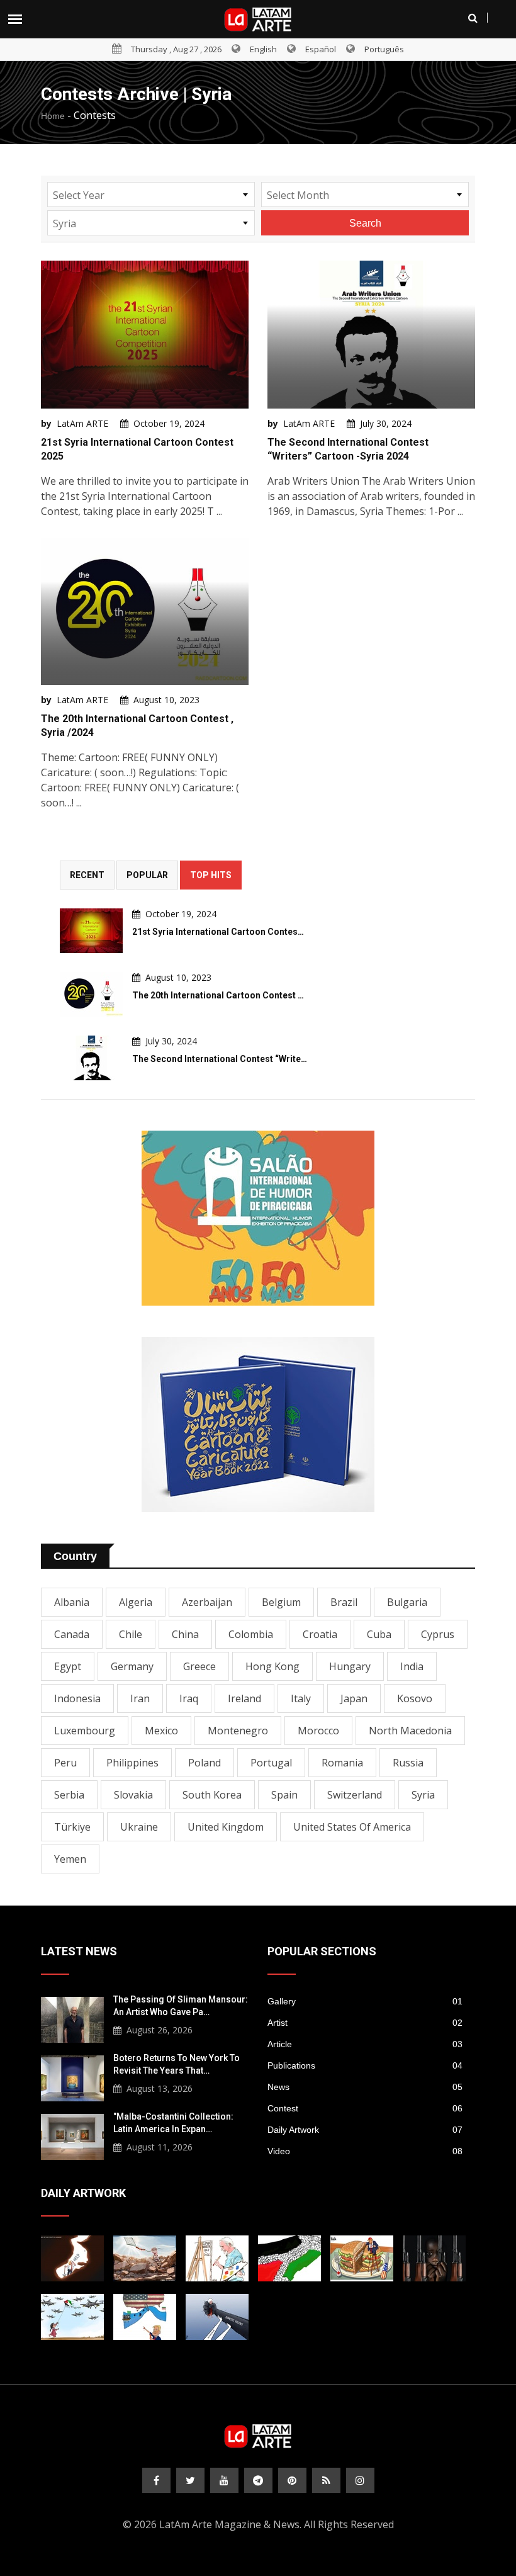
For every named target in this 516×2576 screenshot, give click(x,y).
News (365, 2087)
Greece (199, 1666)
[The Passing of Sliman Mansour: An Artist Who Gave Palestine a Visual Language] (72, 2018)
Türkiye (72, 1827)
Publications (365, 2065)
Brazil (344, 1602)
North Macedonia (410, 1731)
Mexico (161, 1731)
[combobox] (151, 195)
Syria (423, 1795)
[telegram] (258, 2480)
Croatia (320, 1634)
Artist (365, 2023)
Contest (365, 2108)
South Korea (212, 1795)
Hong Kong (272, 1666)
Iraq (189, 1698)
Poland (205, 1763)
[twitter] (190, 2480)
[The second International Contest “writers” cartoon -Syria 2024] (91, 1058)
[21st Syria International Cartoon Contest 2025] (91, 931)
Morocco (318, 1731)
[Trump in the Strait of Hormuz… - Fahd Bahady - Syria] (72, 2258)
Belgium (281, 1602)
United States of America (352, 1827)
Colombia (251, 1634)
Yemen (70, 1859)
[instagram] (360, 2480)
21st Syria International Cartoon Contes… (218, 932)
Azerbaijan (207, 1602)
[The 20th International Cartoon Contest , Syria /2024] (91, 994)
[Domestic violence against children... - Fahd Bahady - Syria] (217, 2317)
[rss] (326, 2480)
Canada (72, 1634)
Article (365, 2044)
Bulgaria (407, 1602)
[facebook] (156, 2480)
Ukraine (139, 1827)
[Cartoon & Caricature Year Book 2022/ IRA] (258, 1425)
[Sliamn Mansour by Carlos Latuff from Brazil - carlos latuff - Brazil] (217, 2258)
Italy (301, 1698)
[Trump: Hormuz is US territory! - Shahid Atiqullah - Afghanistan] (145, 2317)
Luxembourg (85, 1731)
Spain (284, 1795)
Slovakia (133, 1795)
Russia (408, 1763)
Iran (140, 1698)
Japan (354, 1698)
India (412, 1666)
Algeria (136, 1602)
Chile (131, 1634)
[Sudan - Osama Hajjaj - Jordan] (434, 2258)
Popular (147, 875)
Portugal (271, 1763)
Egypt (68, 1666)
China (185, 1634)
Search (365, 223)
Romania (342, 1763)
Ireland (244, 1698)
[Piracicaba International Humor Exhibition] (258, 1218)
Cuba (379, 1634)
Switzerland (355, 1795)
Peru (65, 1763)
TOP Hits (211, 875)
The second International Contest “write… (220, 1059)
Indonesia (77, 1698)
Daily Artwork (365, 2130)
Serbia (69, 1795)
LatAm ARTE (82, 423)
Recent (87, 875)
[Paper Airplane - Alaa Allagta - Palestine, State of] (72, 2317)
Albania (72, 1602)
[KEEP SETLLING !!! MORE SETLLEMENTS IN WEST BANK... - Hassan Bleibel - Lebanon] (289, 2258)
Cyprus (438, 1634)
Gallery (365, 2001)
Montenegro (238, 1731)
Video (365, 2151)
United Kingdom (226, 1827)
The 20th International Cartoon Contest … (218, 995)
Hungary (350, 1666)
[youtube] (224, 2480)
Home (53, 116)
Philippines (132, 1763)
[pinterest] (292, 2480)
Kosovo (415, 1698)
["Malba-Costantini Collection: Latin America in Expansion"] (72, 2135)
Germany (132, 1666)
